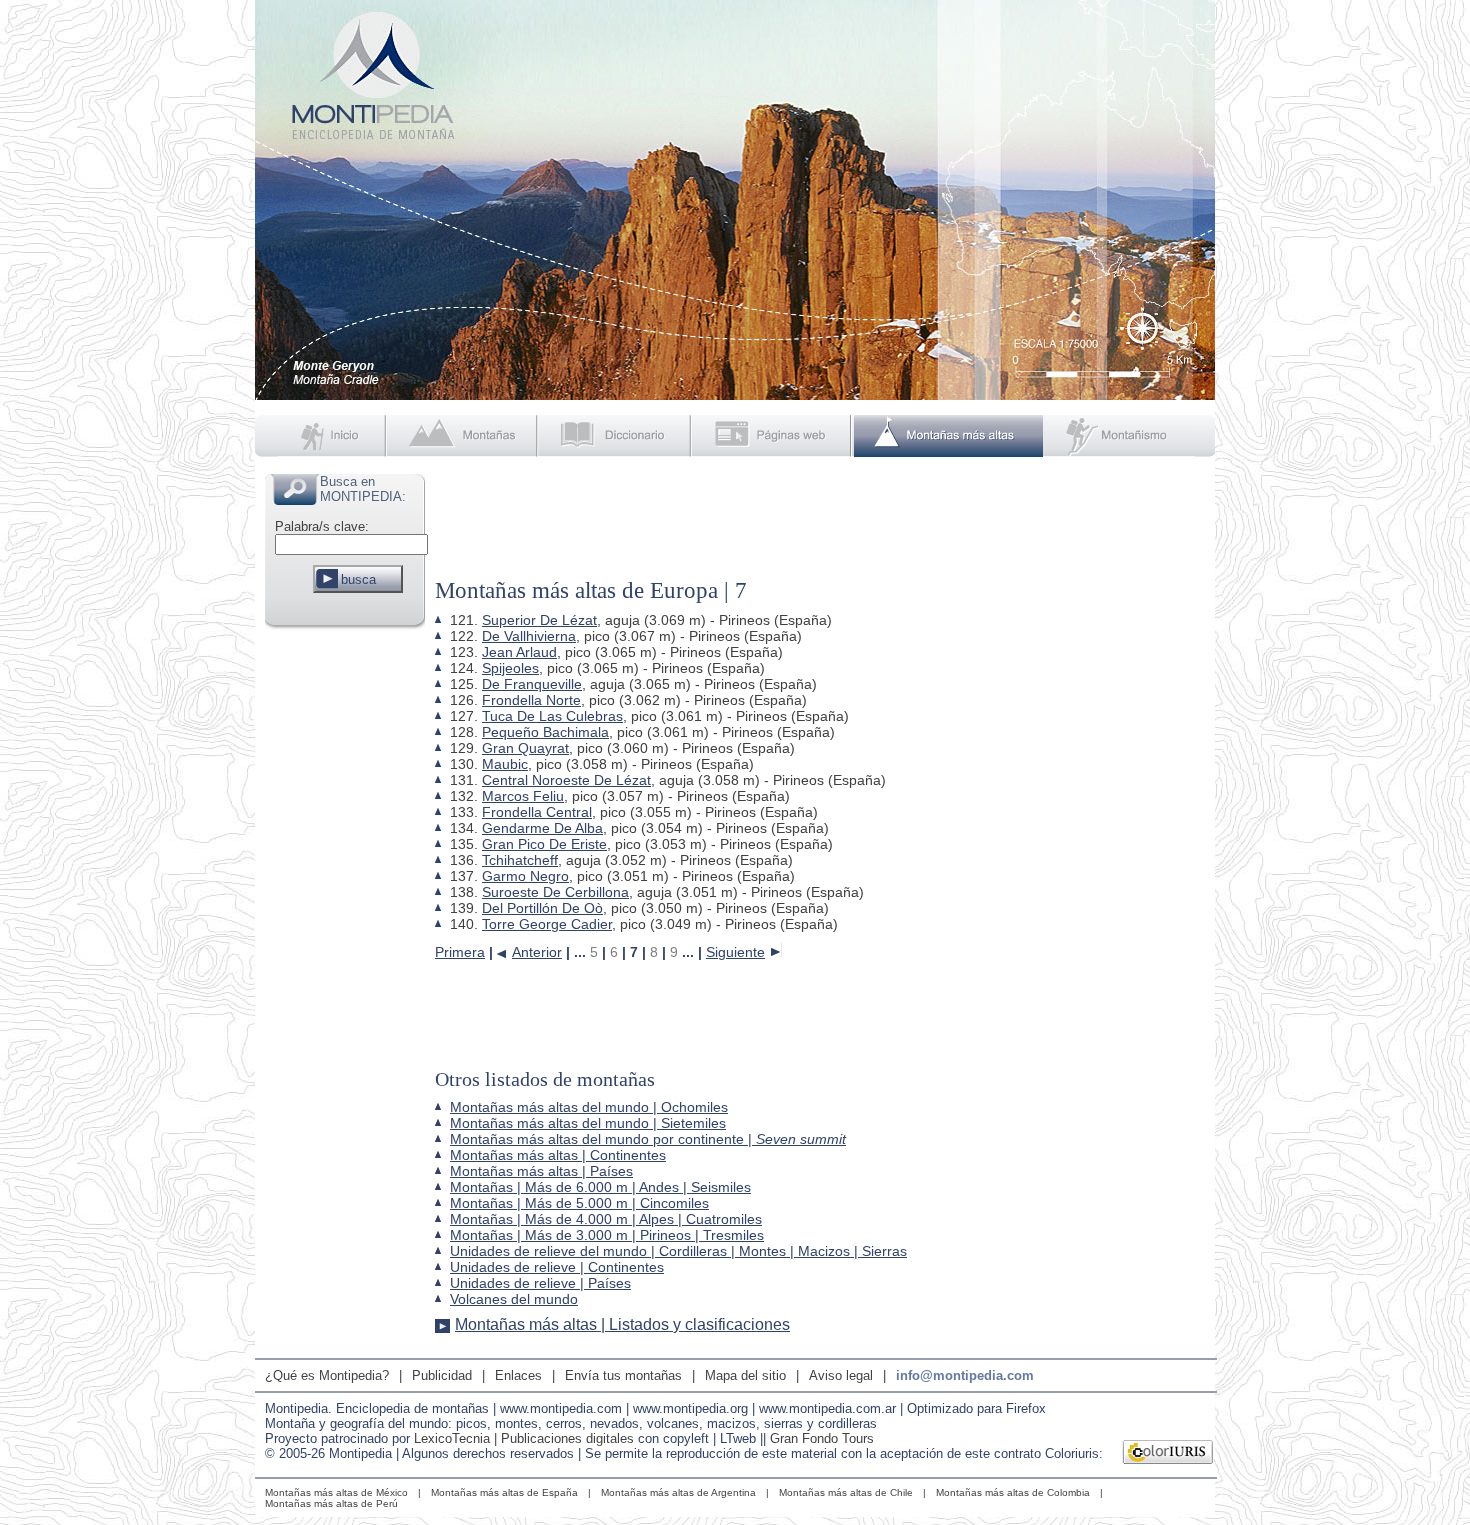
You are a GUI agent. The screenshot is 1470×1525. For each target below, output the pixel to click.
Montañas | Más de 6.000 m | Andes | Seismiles (600, 1187)
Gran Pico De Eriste (544, 844)
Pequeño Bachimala (545, 732)
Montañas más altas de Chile (846, 1492)
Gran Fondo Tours (822, 1438)
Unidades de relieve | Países (540, 1283)
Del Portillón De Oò (542, 908)
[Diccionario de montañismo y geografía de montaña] (616, 436)
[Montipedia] (322, 436)
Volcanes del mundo (514, 1299)
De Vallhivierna (529, 636)
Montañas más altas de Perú (331, 1503)
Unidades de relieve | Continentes (557, 1267)
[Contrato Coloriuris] (1168, 1454)
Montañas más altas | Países (541, 1171)
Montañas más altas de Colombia (1013, 1492)
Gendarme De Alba (542, 828)
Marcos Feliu (523, 796)
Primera (460, 951)
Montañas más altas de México (336, 1492)
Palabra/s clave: (322, 526)
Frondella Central (537, 812)
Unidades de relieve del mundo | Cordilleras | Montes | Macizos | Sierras (678, 1251)
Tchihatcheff (520, 860)
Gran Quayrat (525, 748)
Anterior (537, 951)
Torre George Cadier (547, 924)
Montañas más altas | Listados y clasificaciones (622, 1324)
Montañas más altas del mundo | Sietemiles (588, 1123)
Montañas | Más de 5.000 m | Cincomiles (579, 1203)
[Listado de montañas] (464, 436)
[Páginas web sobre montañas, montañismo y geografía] (773, 436)
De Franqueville (532, 684)
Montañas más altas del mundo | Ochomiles (589, 1107)
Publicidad (442, 1375)
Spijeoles (510, 668)
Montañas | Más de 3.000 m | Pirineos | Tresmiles (607, 1235)
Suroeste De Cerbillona (555, 892)
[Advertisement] (345, 934)
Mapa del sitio (745, 1375)
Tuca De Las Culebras (552, 716)
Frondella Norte (531, 700)
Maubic (505, 764)
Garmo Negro (525, 876)
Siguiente (735, 951)
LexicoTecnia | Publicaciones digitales (524, 1438)
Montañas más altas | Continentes (558, 1155)
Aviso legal (841, 1375)
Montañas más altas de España (504, 1492)
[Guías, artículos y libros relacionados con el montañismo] (1129, 436)
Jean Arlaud (519, 652)
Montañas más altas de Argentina (678, 1492)
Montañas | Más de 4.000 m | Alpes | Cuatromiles (606, 1219)
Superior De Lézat (539, 620)
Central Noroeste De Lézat (566, 780)
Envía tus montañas (623, 1375)
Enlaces (518, 1375)
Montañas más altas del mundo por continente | (648, 1139)
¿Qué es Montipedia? (327, 1375)
